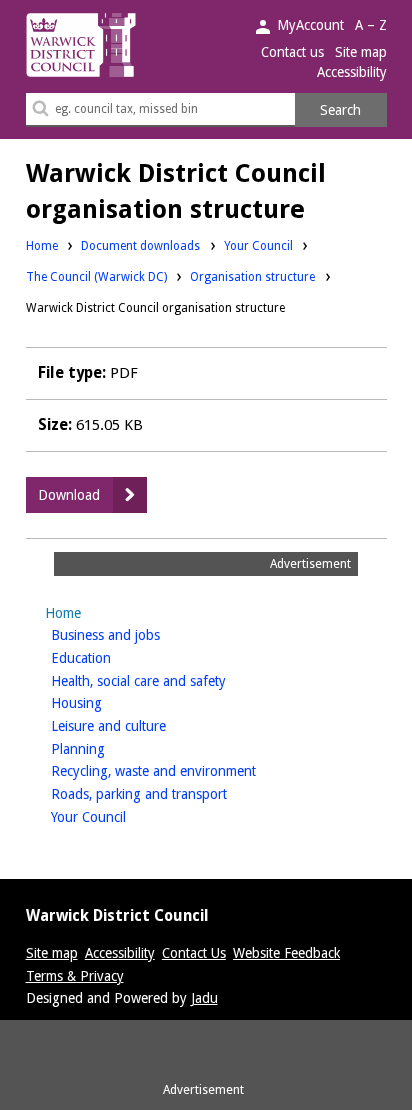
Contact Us (194, 953)
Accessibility (352, 72)
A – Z (371, 25)
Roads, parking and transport (170, 793)
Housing (108, 702)
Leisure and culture (140, 725)
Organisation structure (252, 277)
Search (340, 110)
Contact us (292, 52)
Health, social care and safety (170, 680)
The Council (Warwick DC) (96, 276)
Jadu (204, 998)
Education (112, 657)
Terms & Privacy (75, 976)
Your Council (258, 245)
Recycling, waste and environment (185, 770)
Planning (109, 748)
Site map (361, 52)
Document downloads (140, 246)
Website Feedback (286, 953)
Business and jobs (137, 634)
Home (42, 246)
